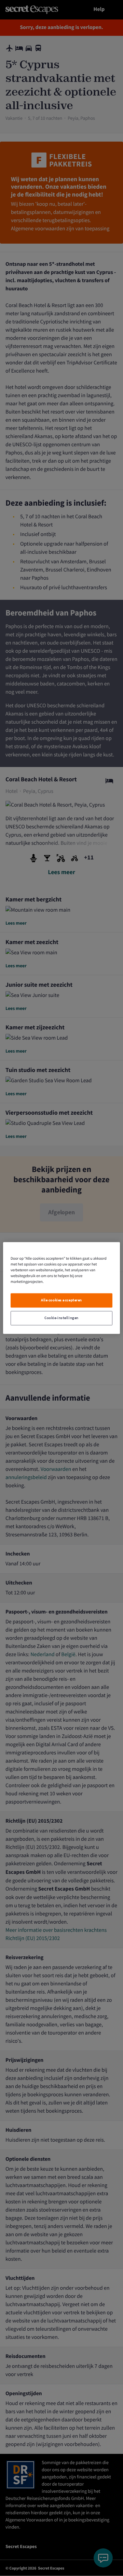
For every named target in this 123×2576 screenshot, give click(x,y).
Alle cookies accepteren (61, 1300)
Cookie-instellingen (61, 1318)
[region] (61, 1288)
